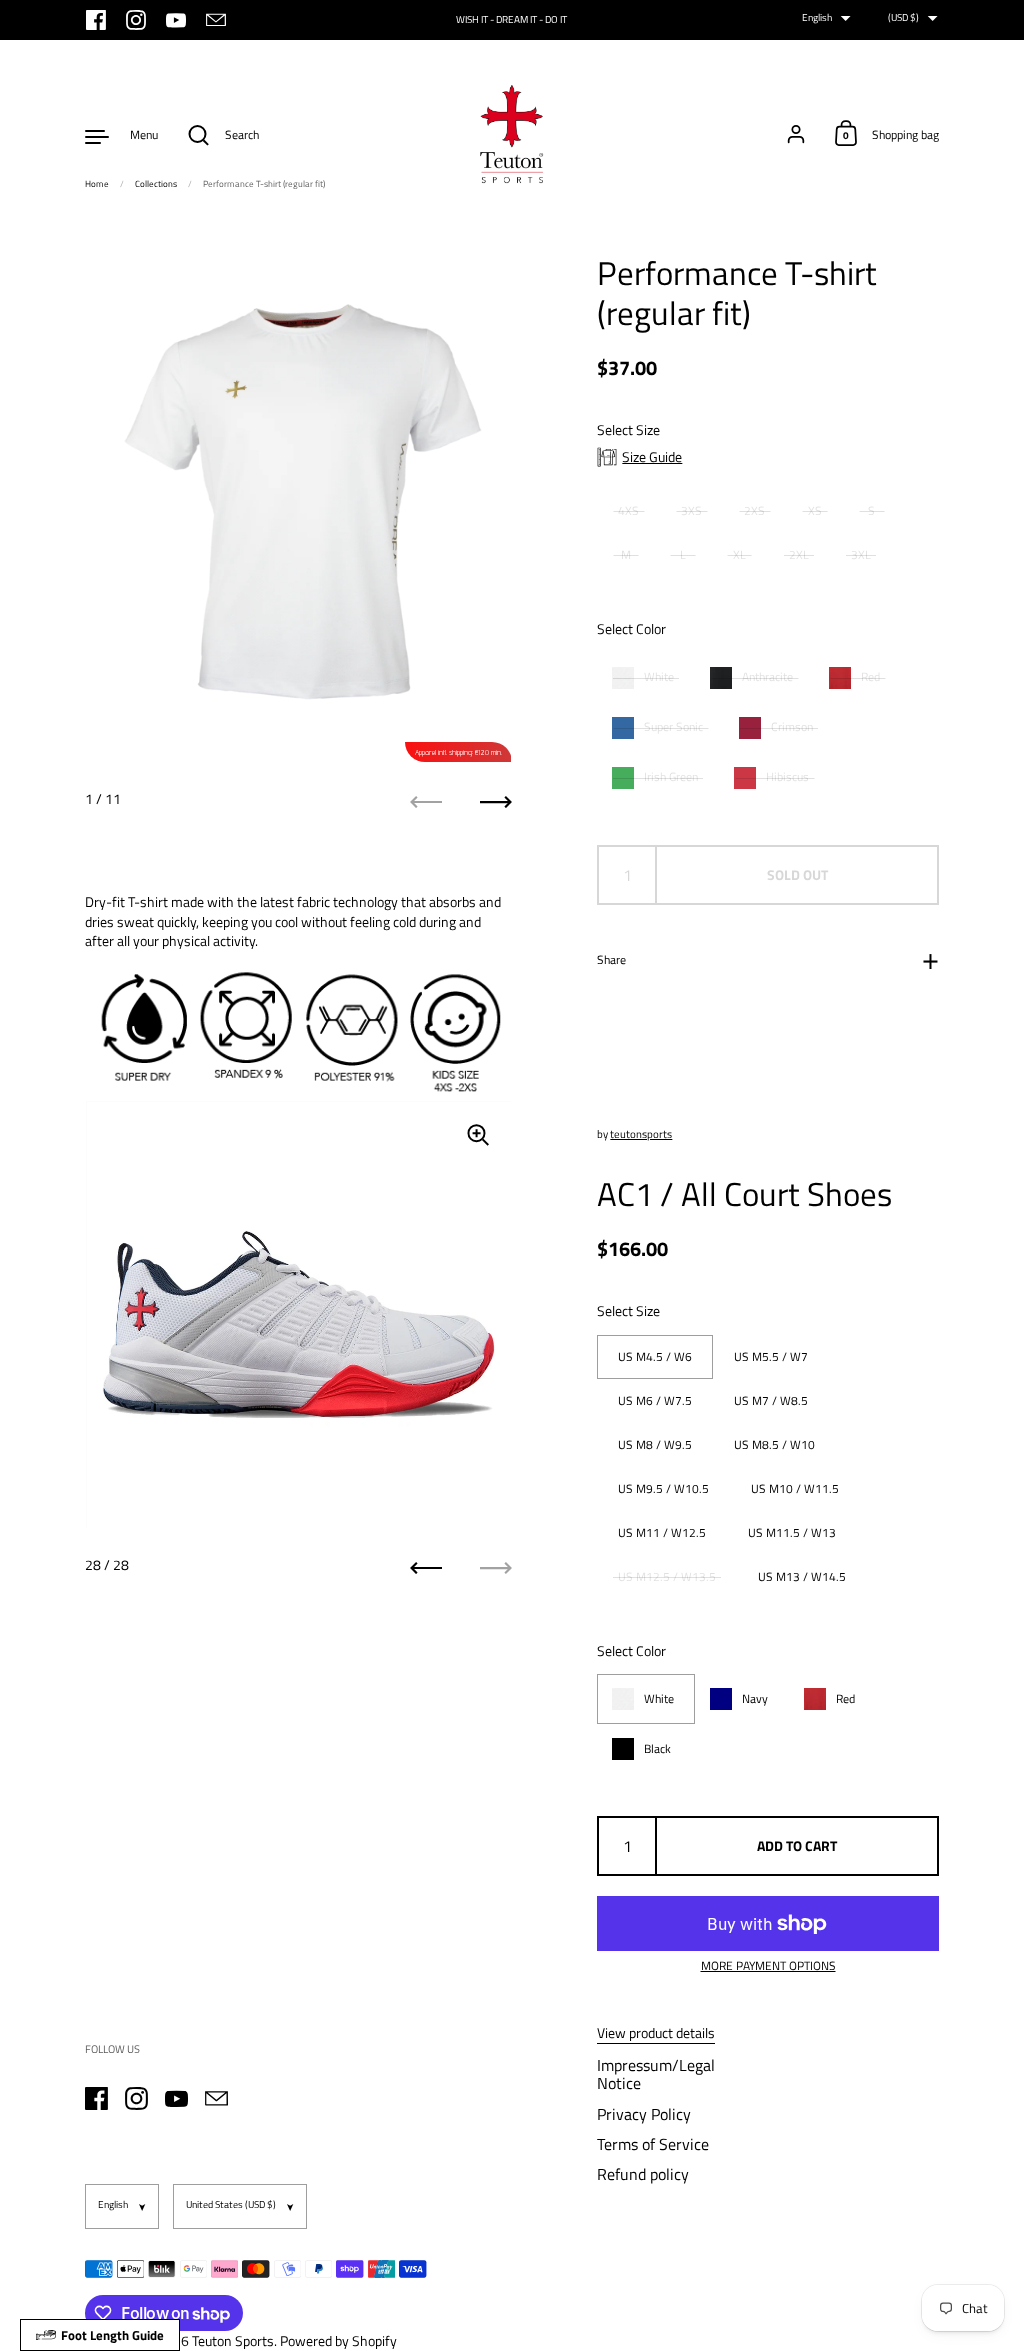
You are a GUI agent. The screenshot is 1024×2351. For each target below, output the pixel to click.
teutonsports (641, 1134)
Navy (755, 1699)
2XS (754, 510)
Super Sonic (673, 727)
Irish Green (671, 777)
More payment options (768, 1966)
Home (97, 183)
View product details (656, 2033)
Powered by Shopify (338, 2340)
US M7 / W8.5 (771, 1400)
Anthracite (767, 677)
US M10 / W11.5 (795, 1488)
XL (739, 554)
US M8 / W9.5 (655, 1444)
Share (611, 959)
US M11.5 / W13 (792, 1532)
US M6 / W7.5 (655, 1400)
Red (870, 677)
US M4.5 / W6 (655, 1356)
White (659, 677)
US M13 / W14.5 (802, 1576)
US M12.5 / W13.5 (667, 1576)
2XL (799, 554)
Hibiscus (787, 777)
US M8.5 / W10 (774, 1444)
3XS (691, 510)
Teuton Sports (233, 2340)
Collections (156, 183)
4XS (628, 510)
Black (657, 1749)
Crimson (792, 727)
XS (815, 510)
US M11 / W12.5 (662, 1532)
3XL (861, 554)
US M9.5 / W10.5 (663, 1488)
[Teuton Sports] (511, 135)
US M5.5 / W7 (771, 1356)
